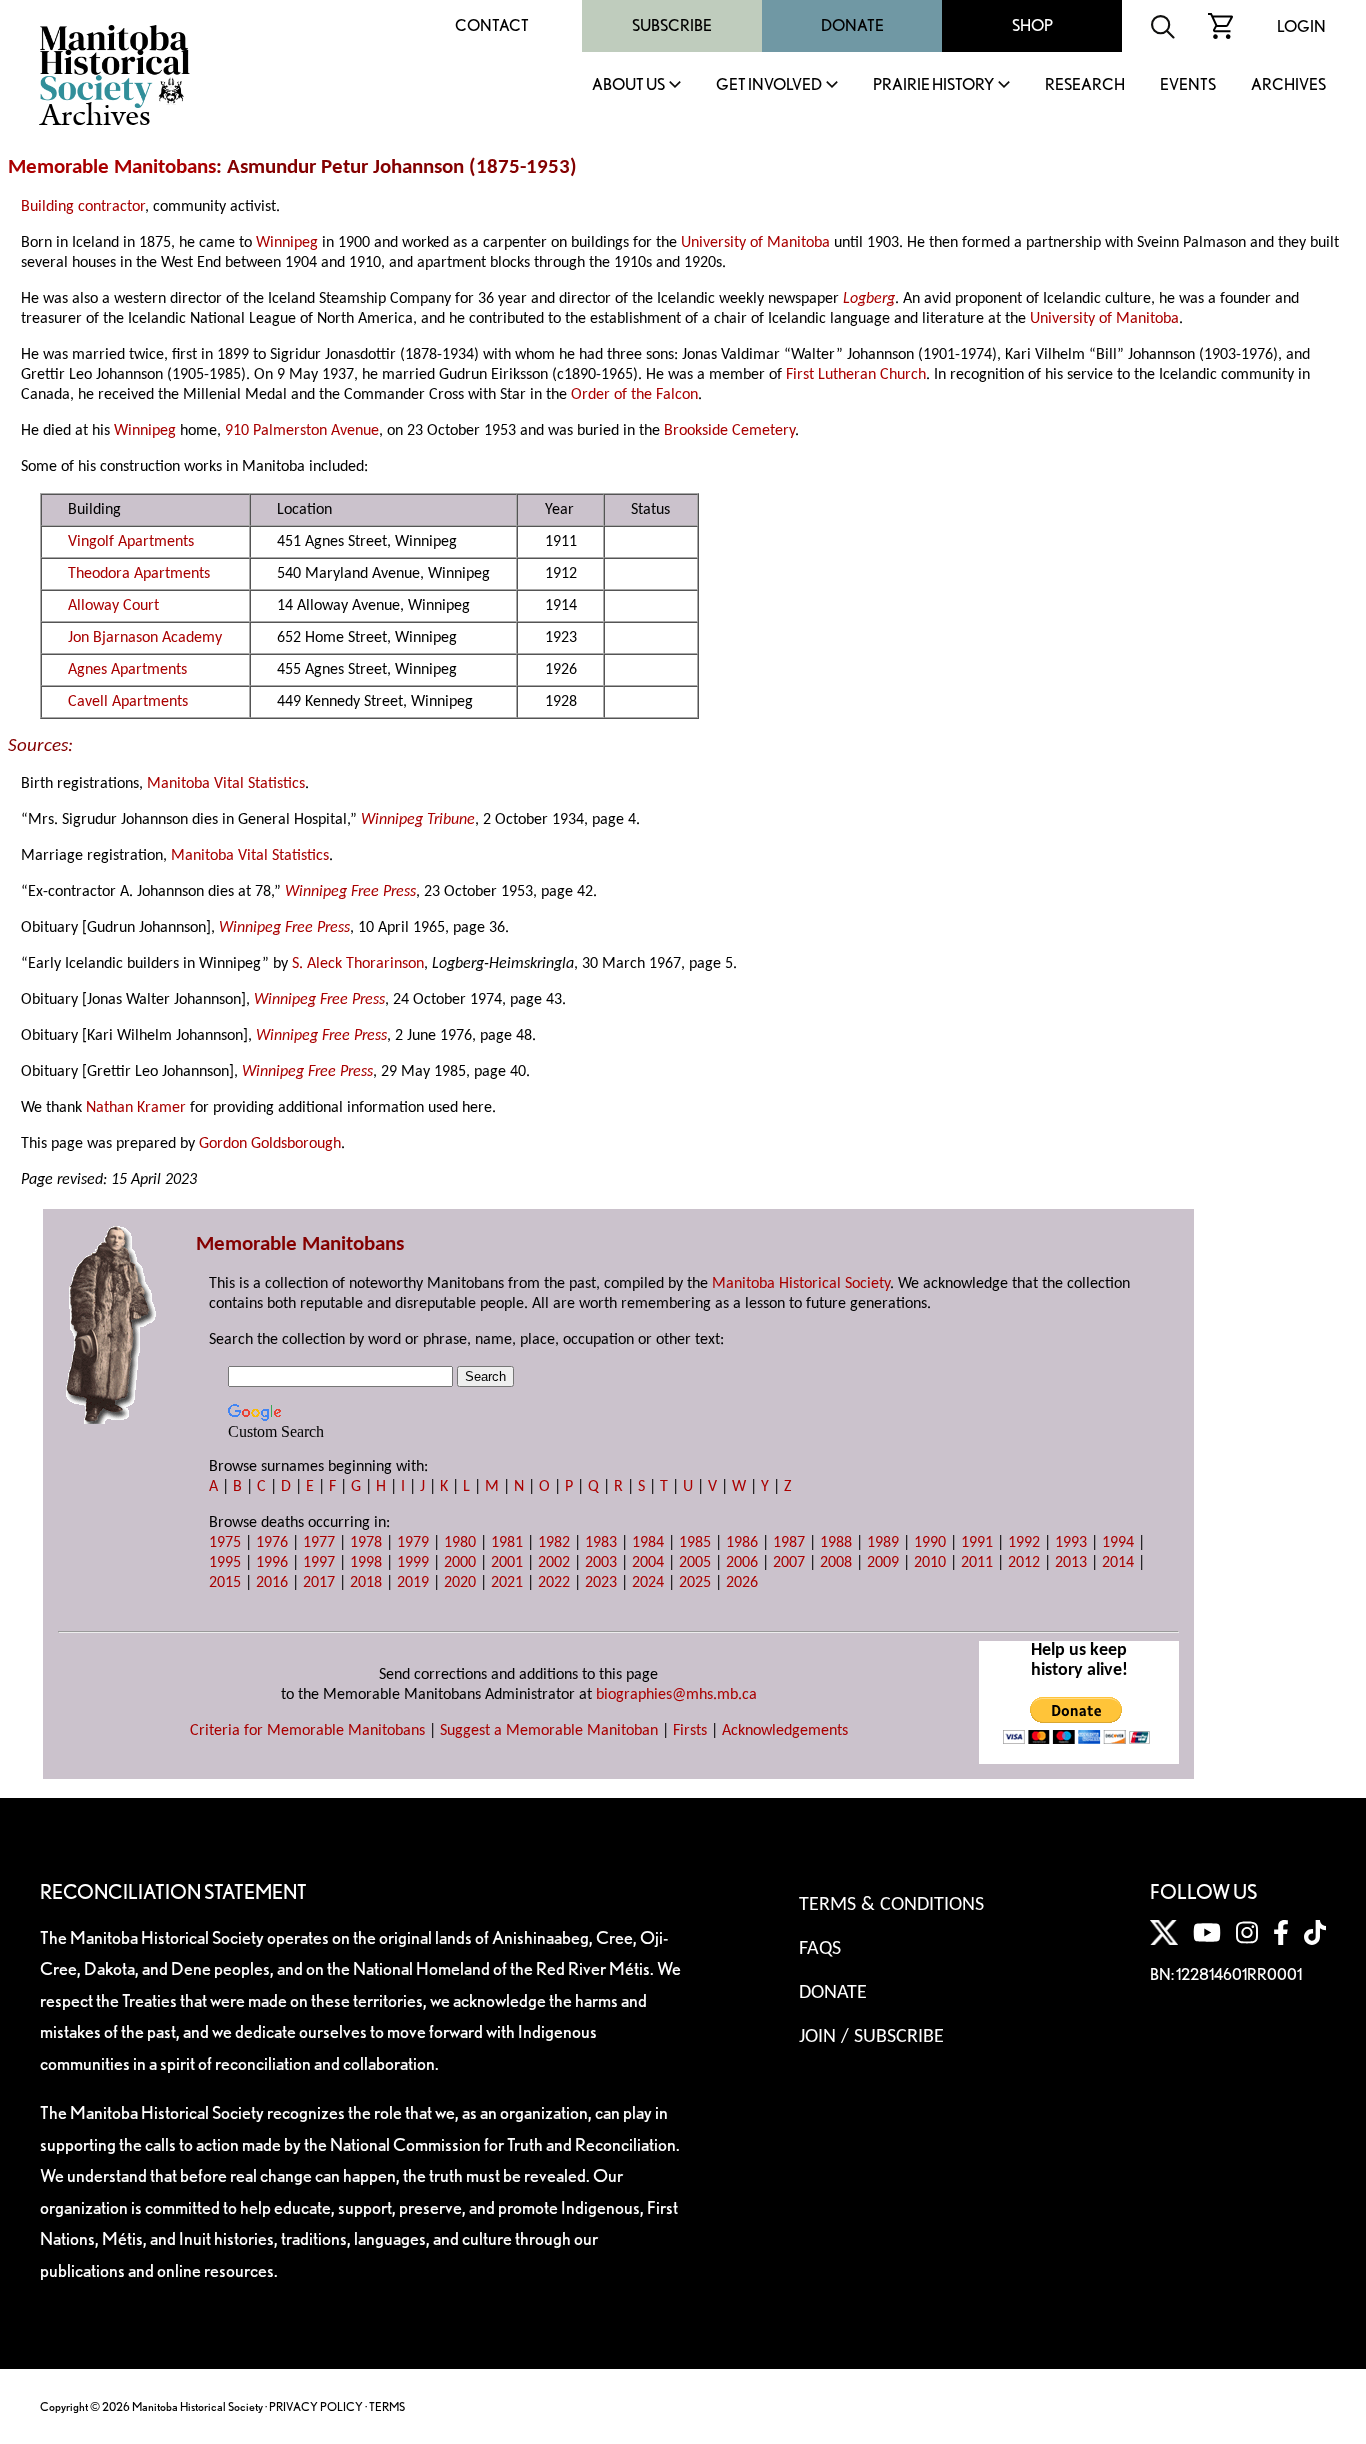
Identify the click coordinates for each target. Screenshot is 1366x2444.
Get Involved (769, 85)
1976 (272, 1543)
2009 (883, 1563)
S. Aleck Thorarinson (358, 964)
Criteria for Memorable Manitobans (307, 1731)
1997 (319, 1563)
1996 (272, 1563)
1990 (930, 1543)
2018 (366, 1583)
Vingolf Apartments (131, 542)
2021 (507, 1583)
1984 (648, 1543)
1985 (695, 1543)
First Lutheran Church (856, 375)
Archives (1288, 85)
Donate (852, 25)
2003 (601, 1563)
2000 (460, 1563)
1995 (225, 1563)
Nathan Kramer (136, 1108)
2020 (460, 1583)
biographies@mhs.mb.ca (676, 1695)
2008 (836, 1563)
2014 (1118, 1563)
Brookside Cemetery (729, 431)
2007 (789, 1563)
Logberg (869, 299)
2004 (648, 1563)
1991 (977, 1543)
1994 (1118, 1543)
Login (1301, 26)
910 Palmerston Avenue (302, 431)
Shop (1032, 25)
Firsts (690, 1731)
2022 (554, 1583)
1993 (1071, 1543)
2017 (319, 1583)
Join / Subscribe (871, 2037)
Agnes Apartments (127, 670)
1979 (413, 1543)
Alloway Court (113, 606)
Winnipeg (287, 243)
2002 (554, 1563)
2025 (695, 1583)
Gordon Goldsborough (270, 1144)
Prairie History (933, 85)
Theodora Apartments (139, 574)
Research (1085, 85)
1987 (789, 1543)
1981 (507, 1543)
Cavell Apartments (128, 702)
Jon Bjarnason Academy (145, 638)
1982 (554, 1543)
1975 (225, 1543)
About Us (628, 85)
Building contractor (83, 207)
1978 (366, 1543)
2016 (272, 1583)
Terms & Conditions (891, 1905)
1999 (413, 1563)
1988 (836, 1543)
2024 (648, 1583)
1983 (601, 1543)
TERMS (387, 2406)
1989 (883, 1543)
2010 (930, 1563)
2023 (601, 1583)
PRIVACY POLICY (316, 2406)
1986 (742, 1543)
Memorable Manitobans (112, 167)
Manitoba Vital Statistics (226, 784)
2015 (225, 1583)
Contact (492, 25)
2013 (1071, 1563)
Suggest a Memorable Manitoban (549, 1731)
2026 (742, 1583)
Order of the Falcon (634, 395)
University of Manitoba (755, 243)
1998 (366, 1563)
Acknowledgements (785, 1731)
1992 (1024, 1543)
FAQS (820, 1949)
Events (1188, 85)
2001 (507, 1563)
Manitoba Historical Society (801, 1284)
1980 (460, 1543)
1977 (319, 1543)
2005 (695, 1563)
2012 (1024, 1563)
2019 (413, 1583)
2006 (742, 1563)
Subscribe (672, 25)
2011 (977, 1563)
